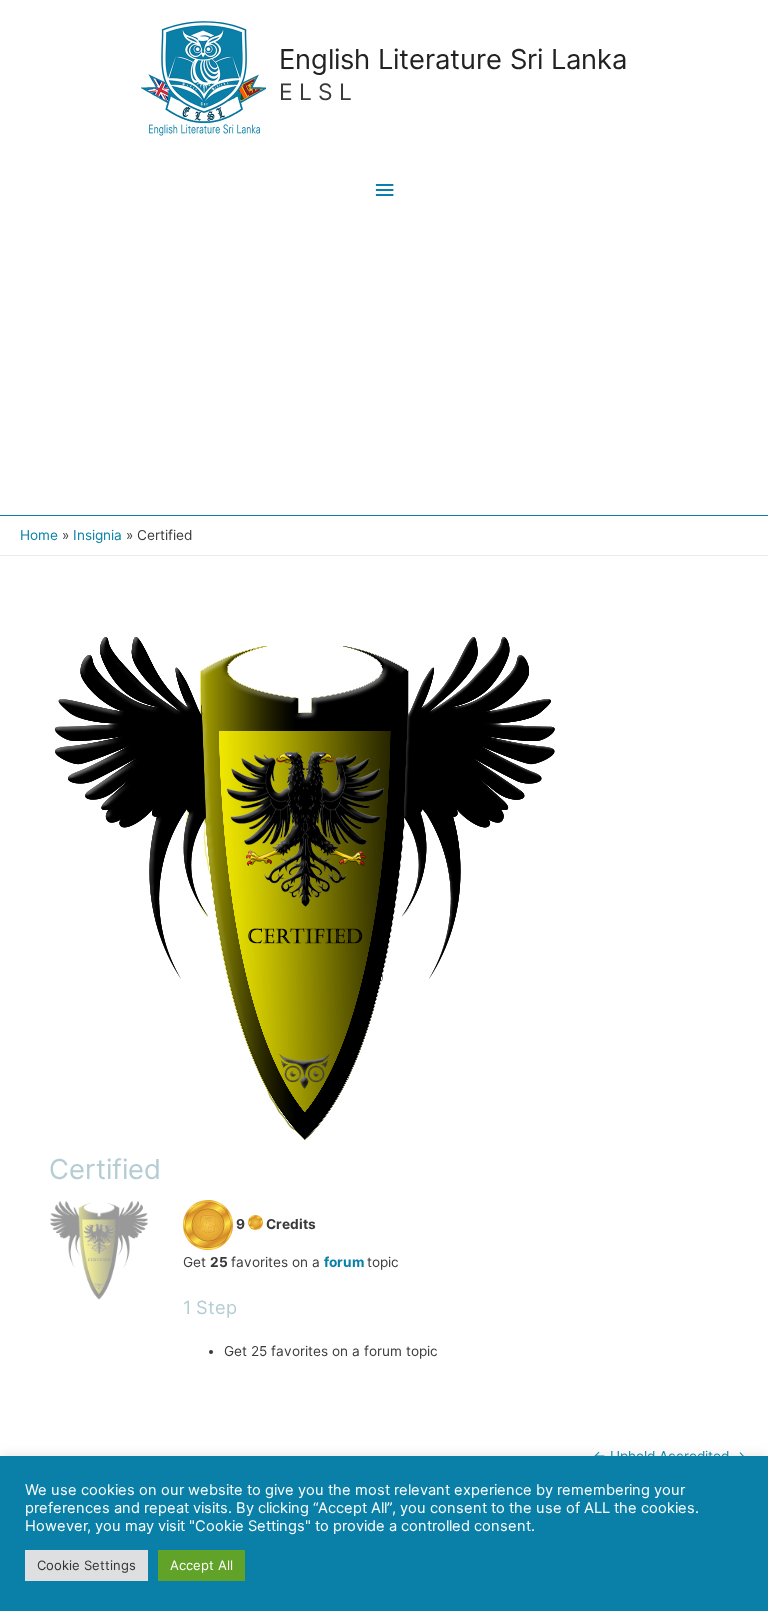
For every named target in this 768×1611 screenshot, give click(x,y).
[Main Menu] (384, 190)
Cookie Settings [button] (86, 1565)
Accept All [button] (201, 1565)
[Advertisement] (384, 365)
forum (344, 1262)
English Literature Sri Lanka (453, 59)
